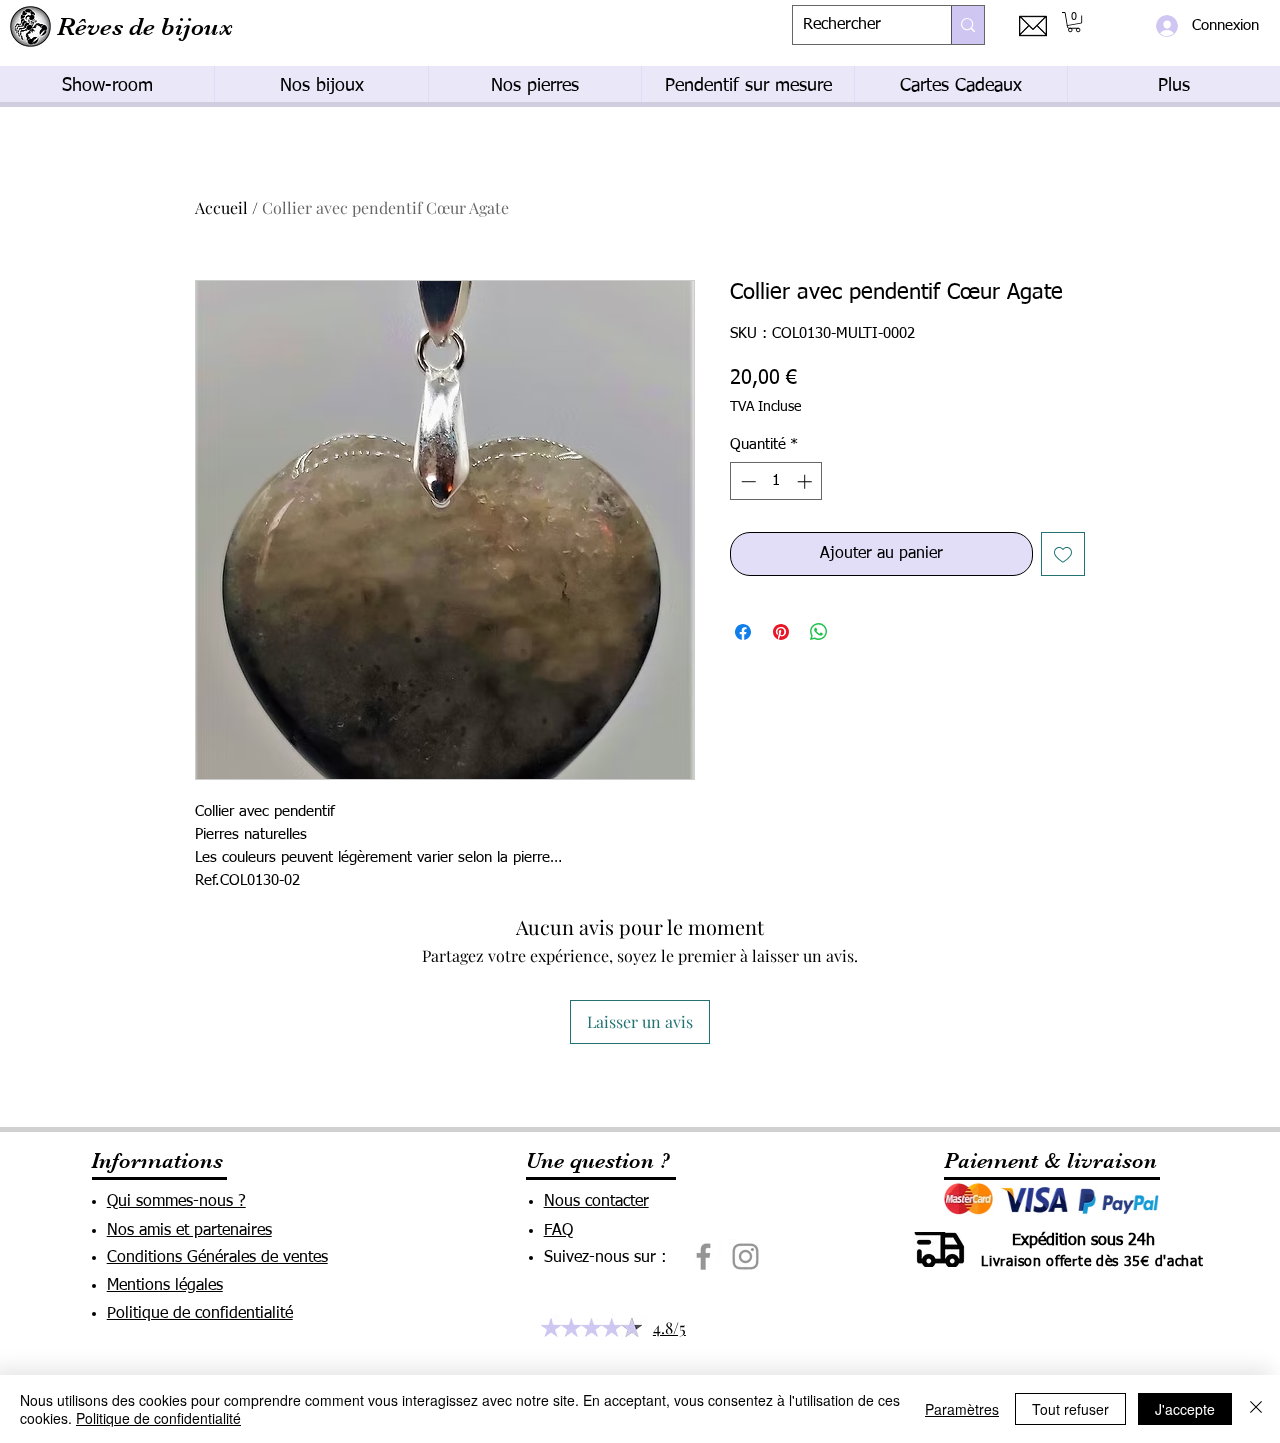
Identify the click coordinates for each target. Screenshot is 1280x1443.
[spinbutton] (776, 481)
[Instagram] (745, 1256)
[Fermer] (1256, 1409)
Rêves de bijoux (145, 26)
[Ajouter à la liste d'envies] (1063, 554)
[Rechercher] (967, 25)
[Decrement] (746, 481)
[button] (1074, 22)
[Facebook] (703, 1256)
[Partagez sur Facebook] (743, 632)
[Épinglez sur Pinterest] (781, 632)
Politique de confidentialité (158, 1418)
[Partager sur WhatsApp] (819, 632)
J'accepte (1185, 1409)
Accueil (221, 207)
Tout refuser (1070, 1409)
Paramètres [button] (962, 1409)
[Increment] (806, 481)
